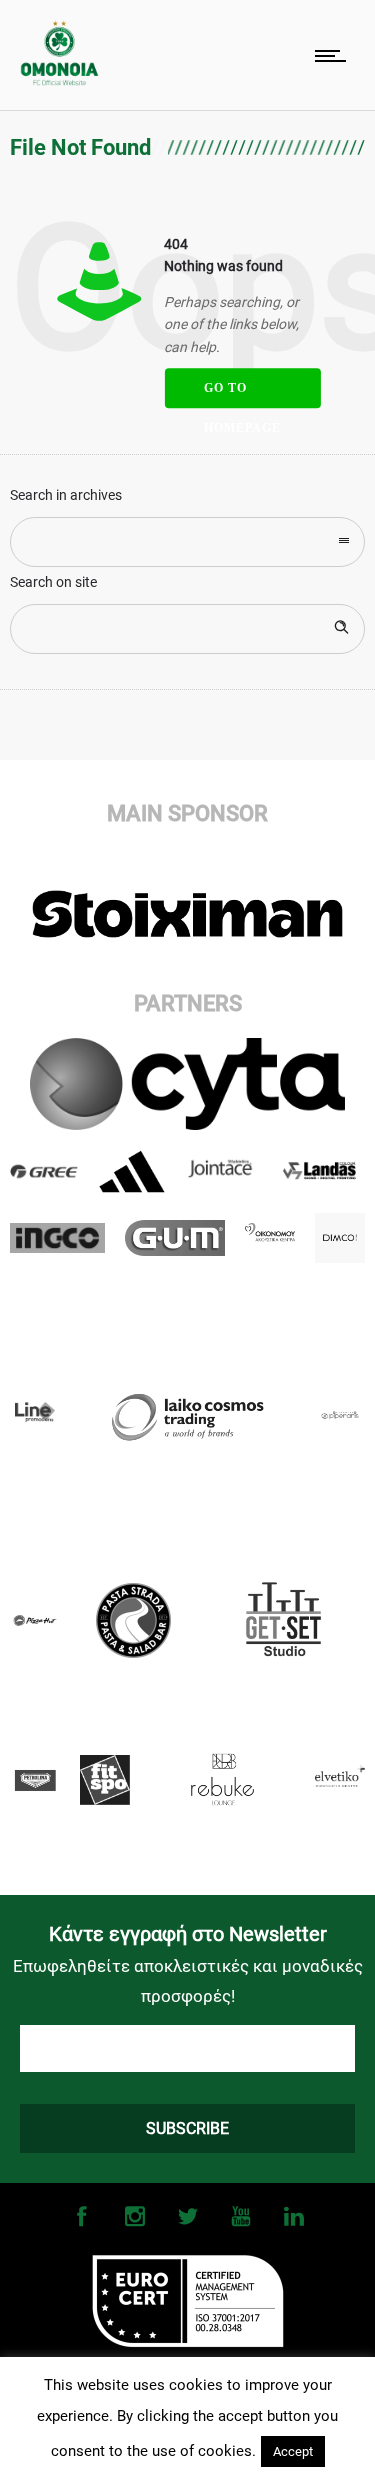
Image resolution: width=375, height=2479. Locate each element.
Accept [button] (293, 2451)
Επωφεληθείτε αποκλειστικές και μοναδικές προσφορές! (188, 1981)
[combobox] (187, 542)
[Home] (59, 80)
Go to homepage (242, 394)
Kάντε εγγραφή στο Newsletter (188, 1934)
